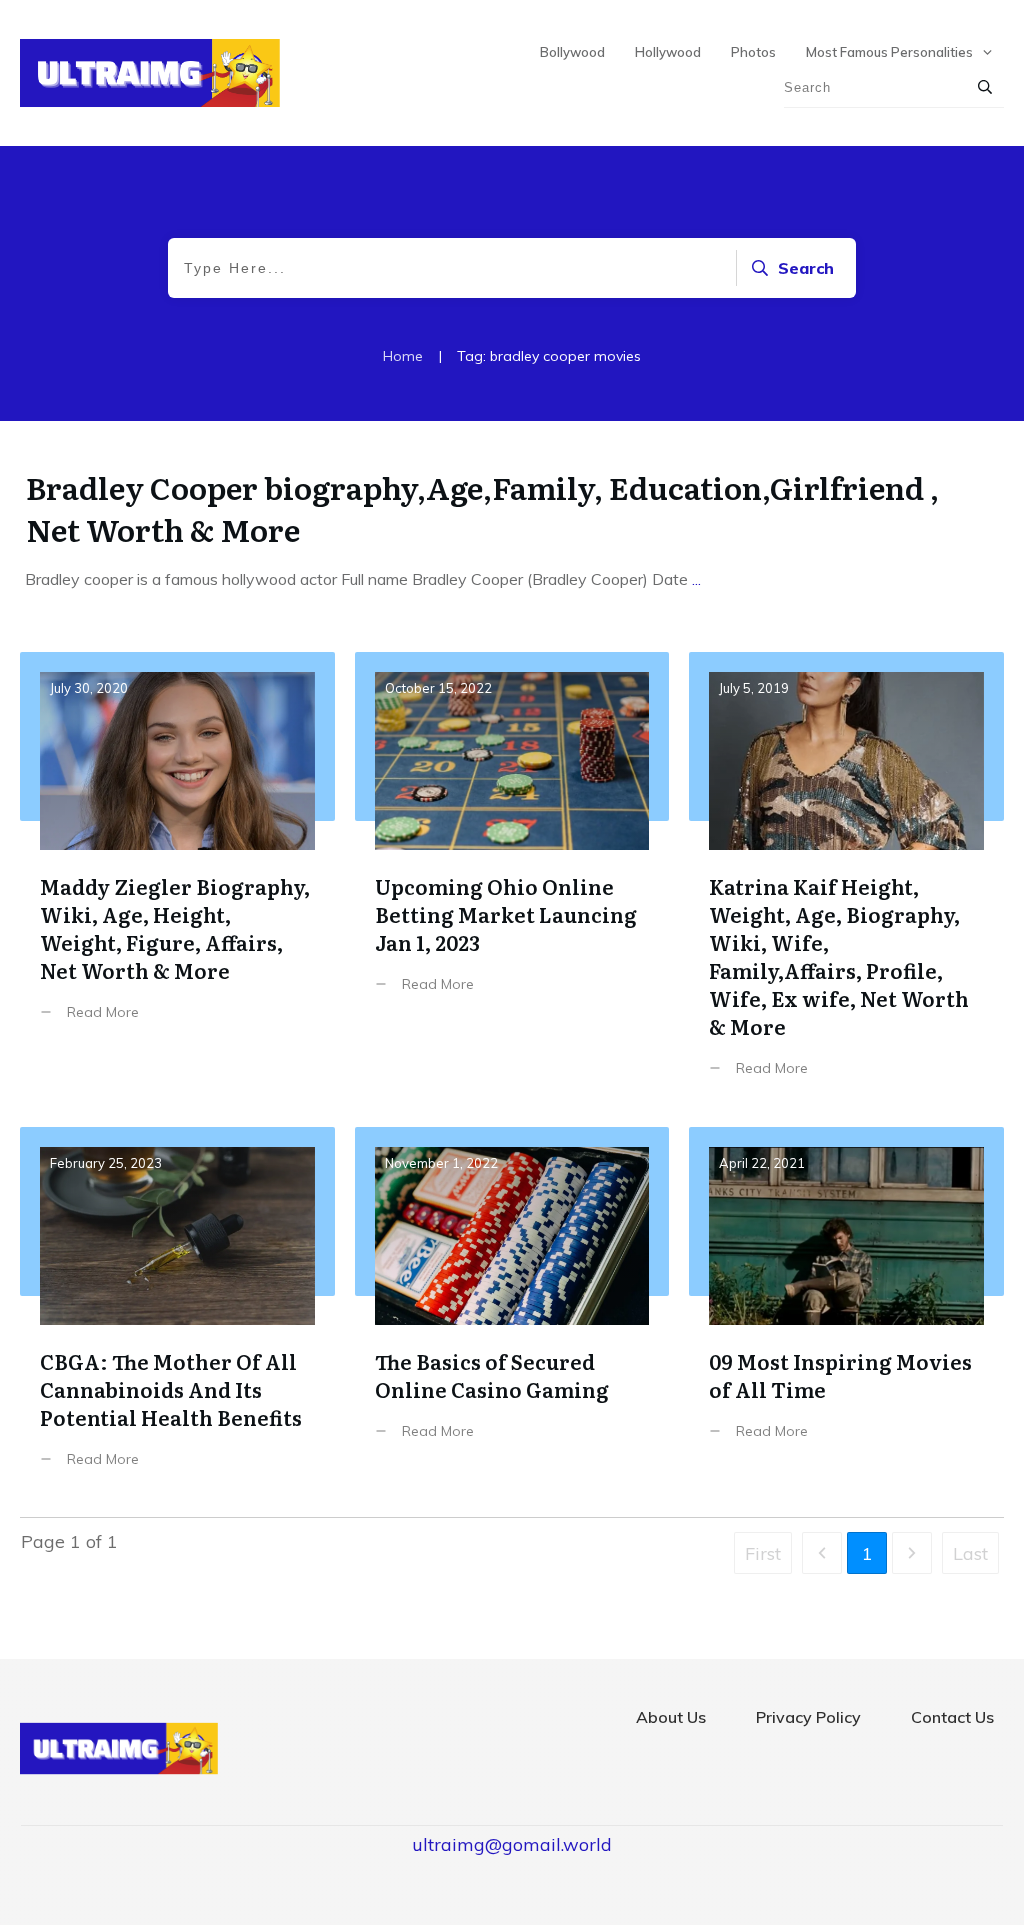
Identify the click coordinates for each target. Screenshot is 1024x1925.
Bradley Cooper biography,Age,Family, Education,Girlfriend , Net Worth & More (482, 508)
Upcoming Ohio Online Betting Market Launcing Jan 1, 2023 (512, 879)
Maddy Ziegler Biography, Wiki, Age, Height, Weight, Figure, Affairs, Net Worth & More (177, 879)
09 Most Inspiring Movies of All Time (846, 1312)
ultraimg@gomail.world (512, 1844)
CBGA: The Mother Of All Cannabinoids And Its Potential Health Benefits (177, 1312)
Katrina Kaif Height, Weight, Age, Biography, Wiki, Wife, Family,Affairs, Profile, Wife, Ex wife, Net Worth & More (846, 879)
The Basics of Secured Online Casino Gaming (512, 1312)
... (696, 579)
